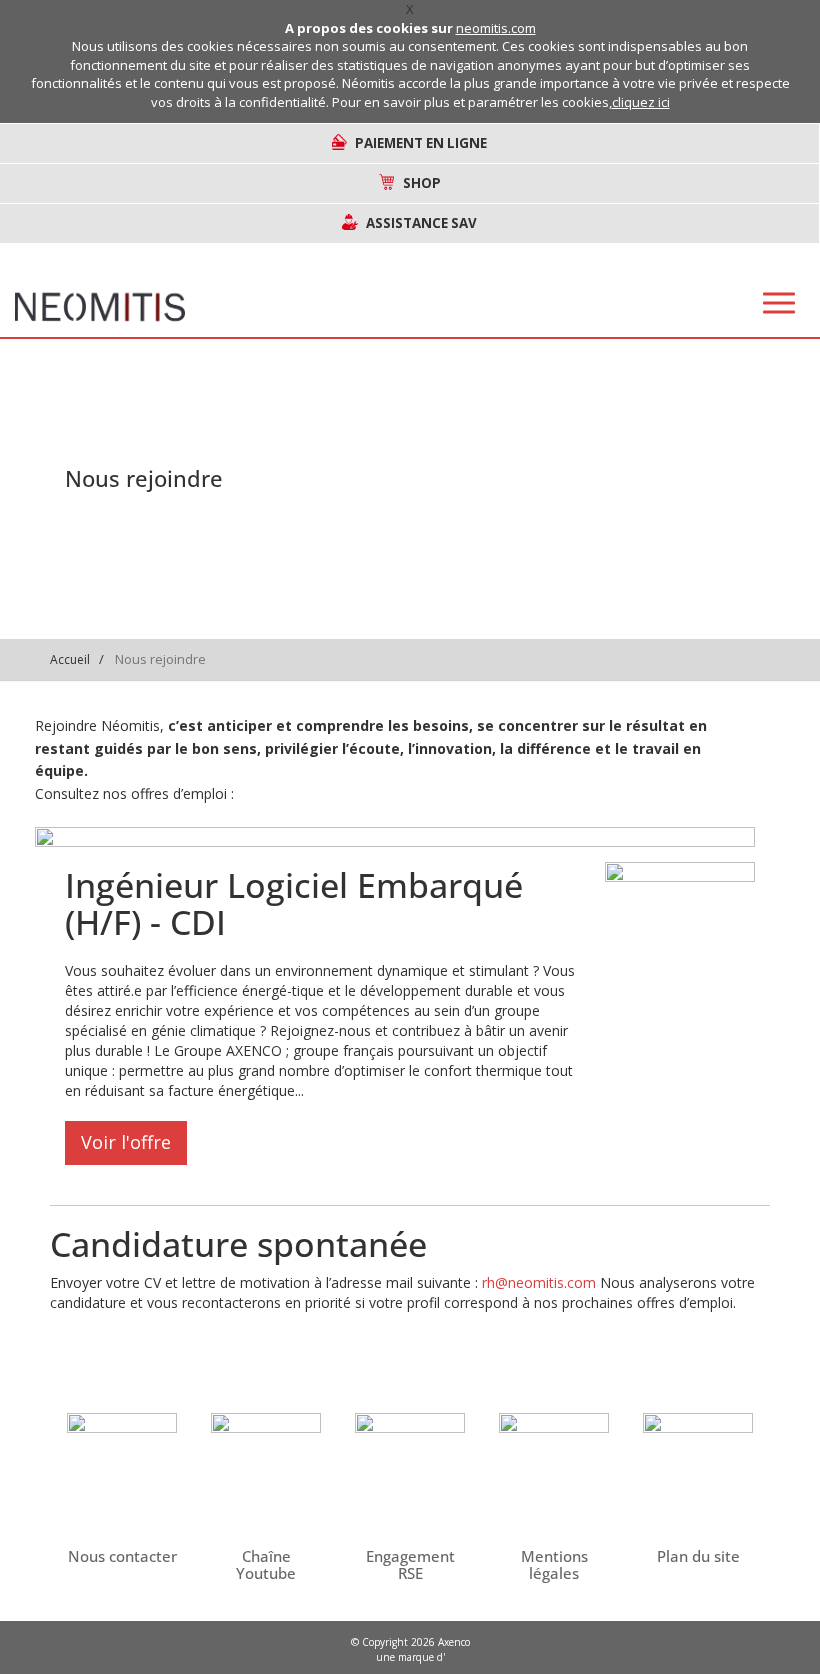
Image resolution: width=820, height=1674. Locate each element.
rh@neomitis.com (539, 1282)
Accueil (70, 659)
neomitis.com (496, 28)
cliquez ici (641, 102)
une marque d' (410, 1657)
